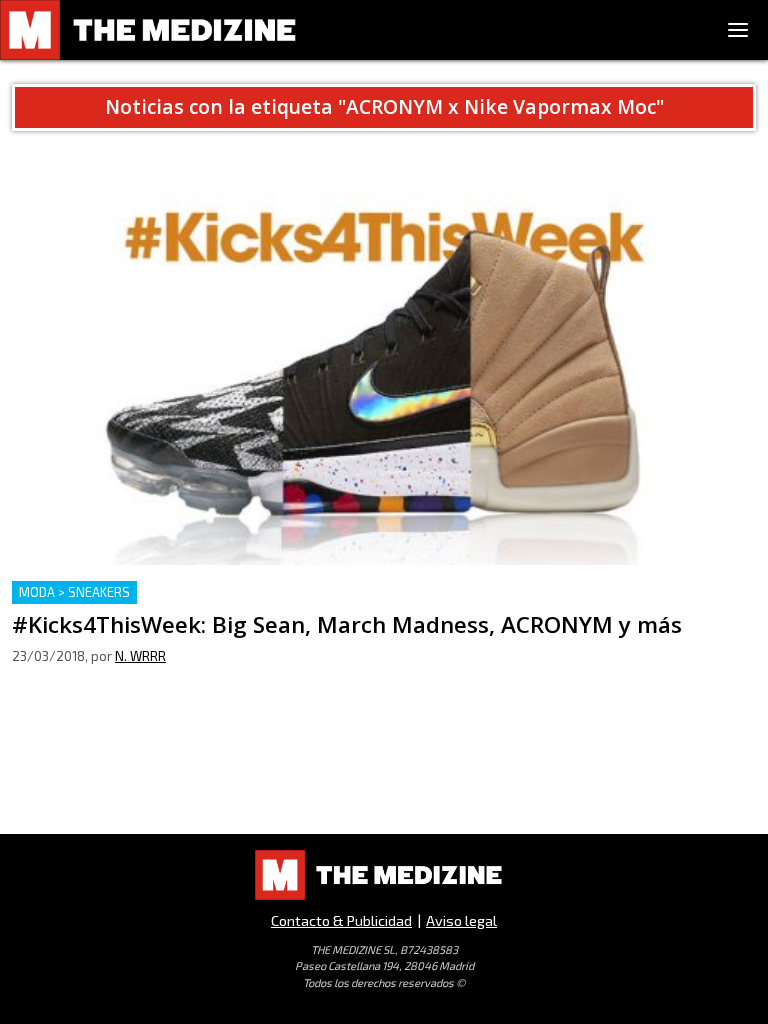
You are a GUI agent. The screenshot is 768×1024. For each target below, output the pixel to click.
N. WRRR (140, 656)
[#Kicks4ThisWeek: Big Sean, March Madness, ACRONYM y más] (384, 356)
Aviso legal (461, 920)
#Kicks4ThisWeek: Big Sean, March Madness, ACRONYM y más (237, 592)
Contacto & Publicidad (341, 920)
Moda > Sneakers (74, 592)
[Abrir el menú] (738, 30)
